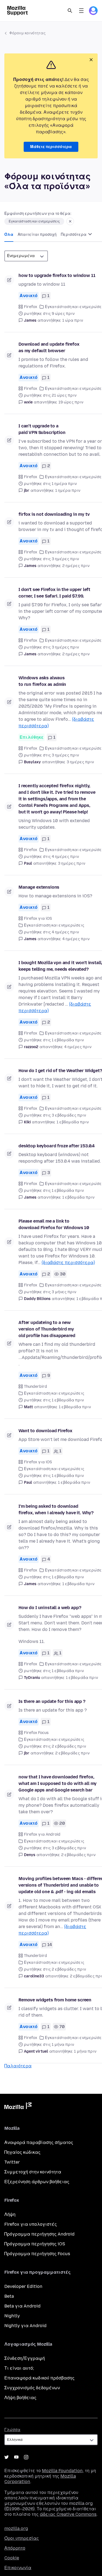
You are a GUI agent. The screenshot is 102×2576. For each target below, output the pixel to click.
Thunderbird (35, 1387)
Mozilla (18, 2107)
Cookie (12, 2558)
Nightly (12, 2316)
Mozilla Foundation (62, 2471)
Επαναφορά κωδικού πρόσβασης (39, 2378)
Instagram (26, 2457)
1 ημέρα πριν (68, 491)
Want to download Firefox (45, 1431)
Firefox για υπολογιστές (31, 2224)
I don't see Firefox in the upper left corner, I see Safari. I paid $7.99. (54, 593)
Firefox (31, 307)
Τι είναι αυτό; (19, 2368)
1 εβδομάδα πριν (73, 1122)
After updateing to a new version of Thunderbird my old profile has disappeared (47, 1329)
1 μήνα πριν (85, 2051)
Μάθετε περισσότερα (51, 147)
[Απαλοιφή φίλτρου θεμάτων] (70, 221)
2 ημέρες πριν (76, 566)
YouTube (16, 2457)
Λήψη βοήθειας (20, 2398)
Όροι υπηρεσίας (22, 2538)
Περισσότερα (74, 235)
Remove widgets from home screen (55, 2000)
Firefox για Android (42, 1834)
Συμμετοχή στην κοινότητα (33, 2172)
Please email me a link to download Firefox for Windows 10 (54, 1224)
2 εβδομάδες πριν (72, 1753)
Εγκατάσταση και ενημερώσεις (34, 221)
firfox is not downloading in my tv (54, 514)
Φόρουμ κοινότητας (27, 33)
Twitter (12, 2162)
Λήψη (10, 2214)
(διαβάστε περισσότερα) (68, 1263)
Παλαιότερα (18, 2066)
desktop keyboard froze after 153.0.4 (57, 1146)
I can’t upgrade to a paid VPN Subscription (42, 429)
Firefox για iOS (38, 919)
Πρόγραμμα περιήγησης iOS (35, 2244)
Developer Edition (23, 2286)
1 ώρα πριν (73, 320)
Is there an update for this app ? (52, 1701)
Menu (81, 11)
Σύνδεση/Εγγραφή (25, 2358)
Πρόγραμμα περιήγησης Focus (37, 2254)
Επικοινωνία (18, 2568)
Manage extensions (39, 887)
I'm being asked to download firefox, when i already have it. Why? (56, 1509)
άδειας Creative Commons (68, 2514)
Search (70, 11)
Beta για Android (22, 2306)
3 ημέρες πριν (80, 762)
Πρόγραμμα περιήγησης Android (39, 2234)
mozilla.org (16, 2528)
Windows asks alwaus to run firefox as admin (42, 681)
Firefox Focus (36, 1733)
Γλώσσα (12, 2430)
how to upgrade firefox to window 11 (57, 275)
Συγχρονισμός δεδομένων (32, 2388)
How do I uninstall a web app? (50, 1608)
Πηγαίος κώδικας (22, 2152)
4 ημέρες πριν (76, 939)
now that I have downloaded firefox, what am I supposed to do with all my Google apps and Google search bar (58, 1783)
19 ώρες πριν (71, 402)
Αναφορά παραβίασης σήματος (39, 2142)
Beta (9, 2296)
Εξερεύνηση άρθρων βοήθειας (37, 2182)
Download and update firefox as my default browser (49, 347)
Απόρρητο (15, 2548)
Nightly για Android (25, 2326)
